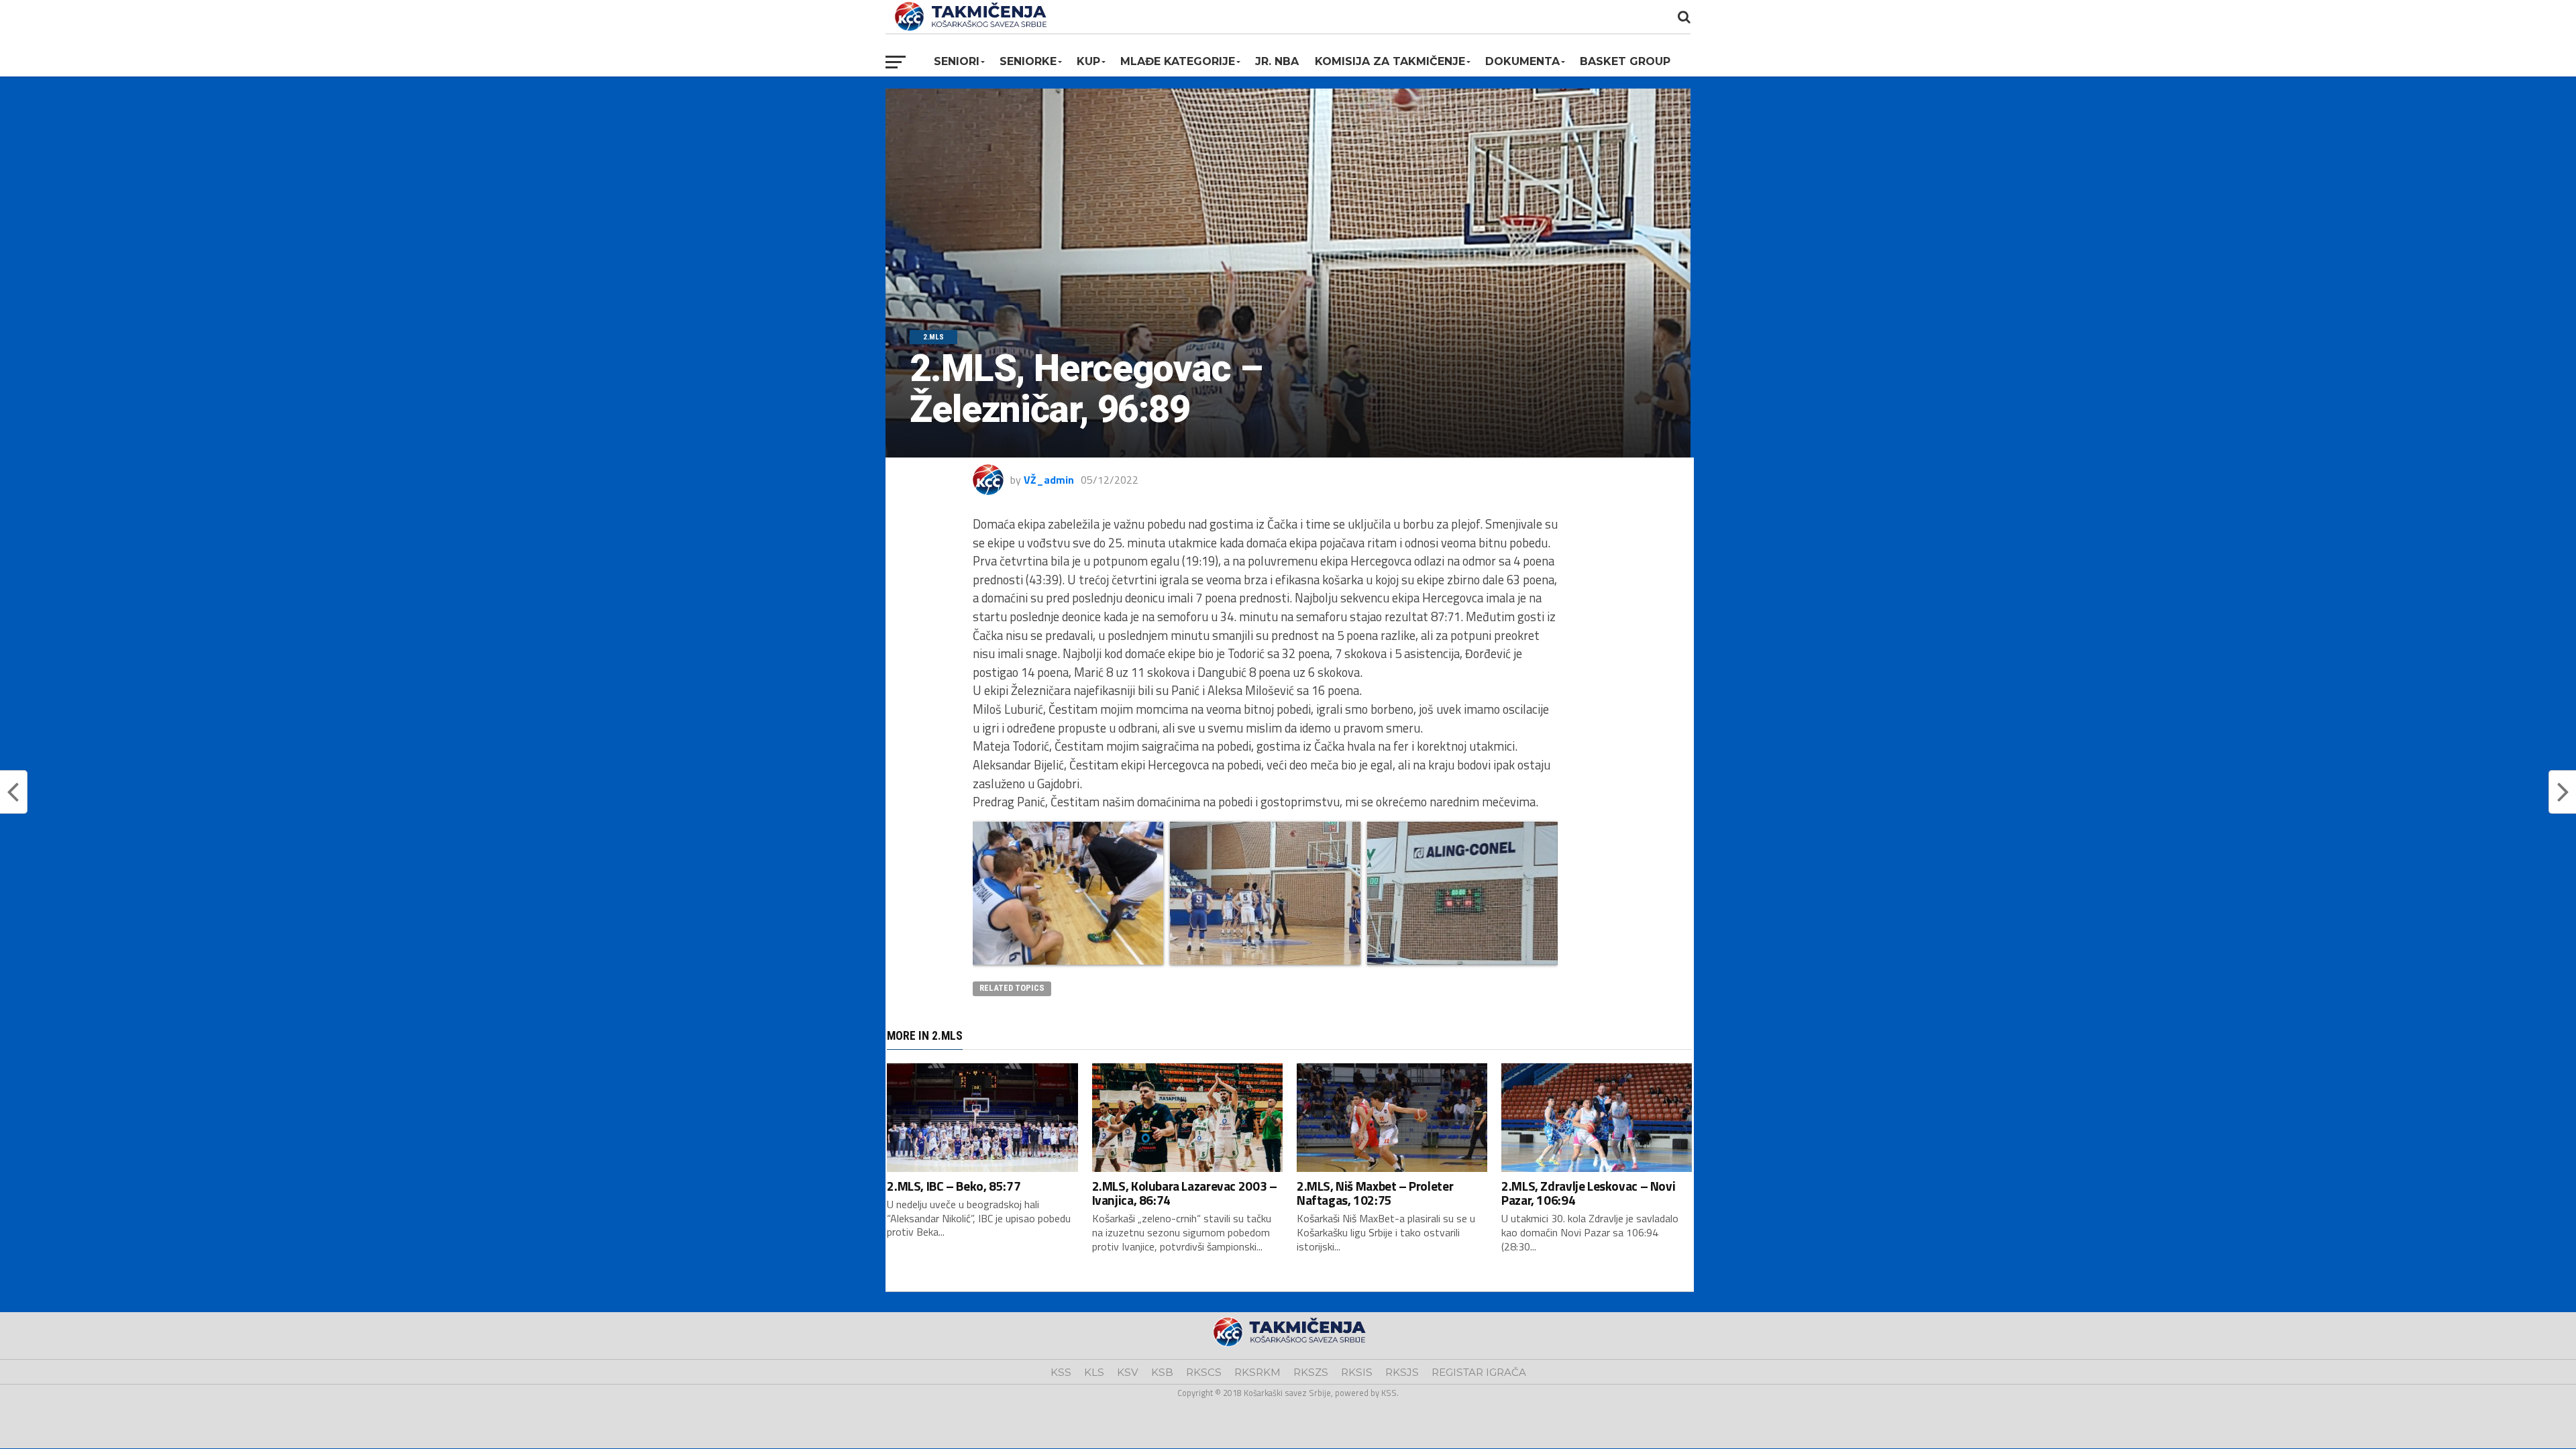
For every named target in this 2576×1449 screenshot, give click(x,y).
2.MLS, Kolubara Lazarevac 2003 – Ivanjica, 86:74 (1185, 1193)
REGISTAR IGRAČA (1479, 1372)
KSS (1061, 1372)
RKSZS (1311, 1372)
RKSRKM (1257, 1372)
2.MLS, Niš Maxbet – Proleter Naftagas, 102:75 (1375, 1193)
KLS (1094, 1372)
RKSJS (1402, 1372)
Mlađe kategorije (1178, 61)
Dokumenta (1522, 61)
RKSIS (1357, 1372)
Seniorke (1028, 61)
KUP (1088, 61)
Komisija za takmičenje (1390, 61)
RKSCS (1204, 1372)
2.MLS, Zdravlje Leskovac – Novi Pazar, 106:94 (1588, 1193)
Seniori (957, 61)
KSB (1162, 1372)
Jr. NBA (1277, 61)
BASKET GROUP (1625, 61)
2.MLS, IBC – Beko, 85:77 (954, 1186)
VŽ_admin (1049, 480)
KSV (1128, 1372)
